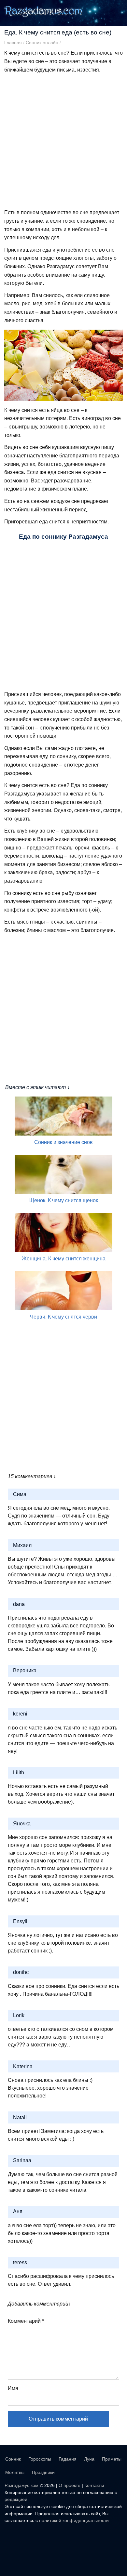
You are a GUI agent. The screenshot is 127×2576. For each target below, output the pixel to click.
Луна (89, 2459)
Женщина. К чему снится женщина (64, 1259)
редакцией (16, 2499)
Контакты (94, 2485)
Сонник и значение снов (63, 1142)
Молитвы (15, 2472)
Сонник (13, 2459)
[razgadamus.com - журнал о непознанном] (44, 16)
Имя (13, 2388)
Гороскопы (40, 2459)
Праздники (43, 2472)
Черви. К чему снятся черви (63, 1317)
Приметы (112, 2459)
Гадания (68, 2459)
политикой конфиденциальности (74, 2520)
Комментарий (26, 2321)
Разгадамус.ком (21, 2485)
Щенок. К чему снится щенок (64, 1200)
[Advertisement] (63, 141)
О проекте (70, 2485)
